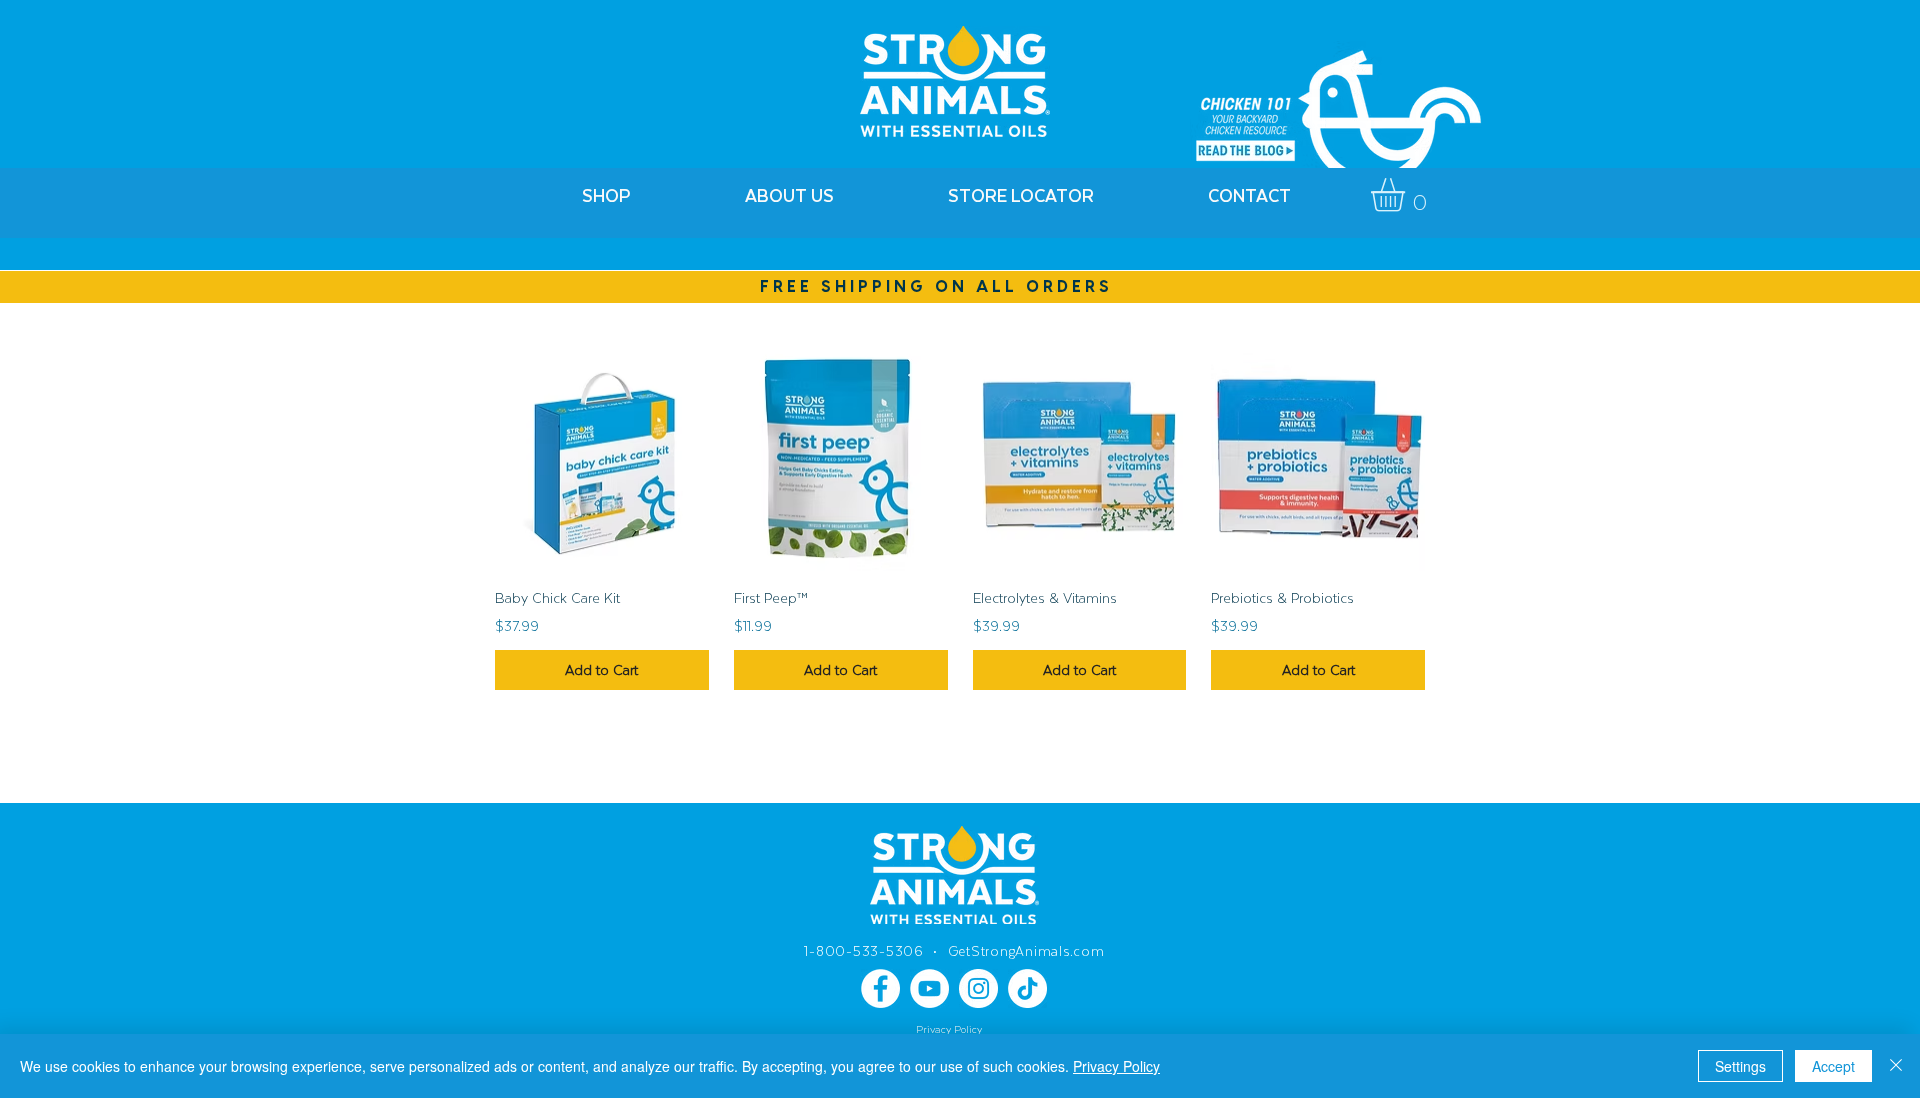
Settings (1740, 1066)
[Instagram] (978, 988)
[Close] (1896, 1066)
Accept (1833, 1066)
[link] (1407, 195)
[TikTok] (1027, 988)
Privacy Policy (1116, 1066)
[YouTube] (929, 988)
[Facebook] (880, 988)
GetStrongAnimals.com (1026, 950)
